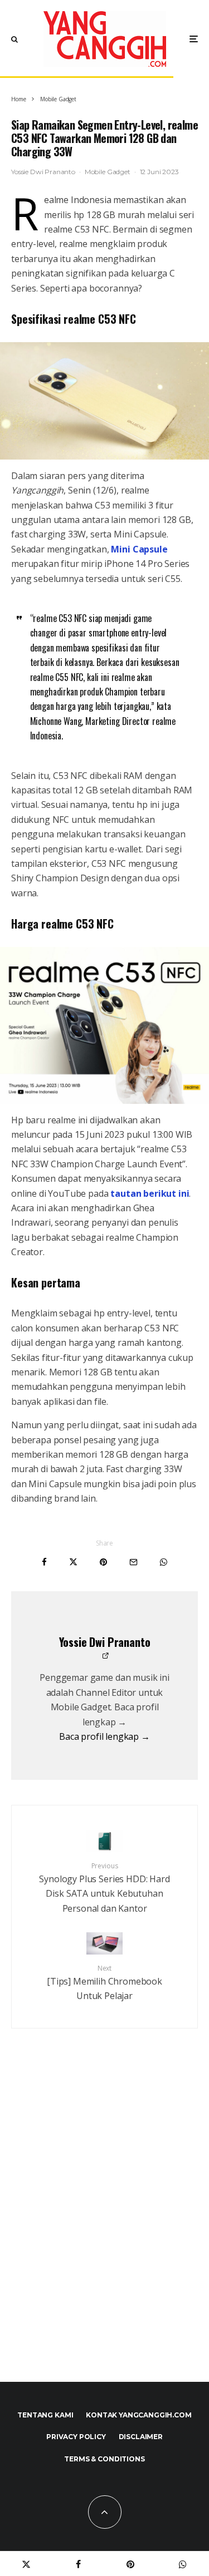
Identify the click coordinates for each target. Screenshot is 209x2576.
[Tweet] (73, 1562)
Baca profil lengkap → (104, 1736)
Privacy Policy (76, 2437)
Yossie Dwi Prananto (43, 172)
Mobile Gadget (108, 172)
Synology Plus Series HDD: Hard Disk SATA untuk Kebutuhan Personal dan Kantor (104, 1888)
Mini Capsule (139, 549)
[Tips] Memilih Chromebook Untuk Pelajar (104, 1983)
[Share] (44, 1562)
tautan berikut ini (150, 1193)
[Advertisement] (104, 2229)
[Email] (133, 1562)
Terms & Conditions (104, 2459)
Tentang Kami (45, 2415)
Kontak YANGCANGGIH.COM (138, 2415)
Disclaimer (141, 2437)
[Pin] (103, 1562)
